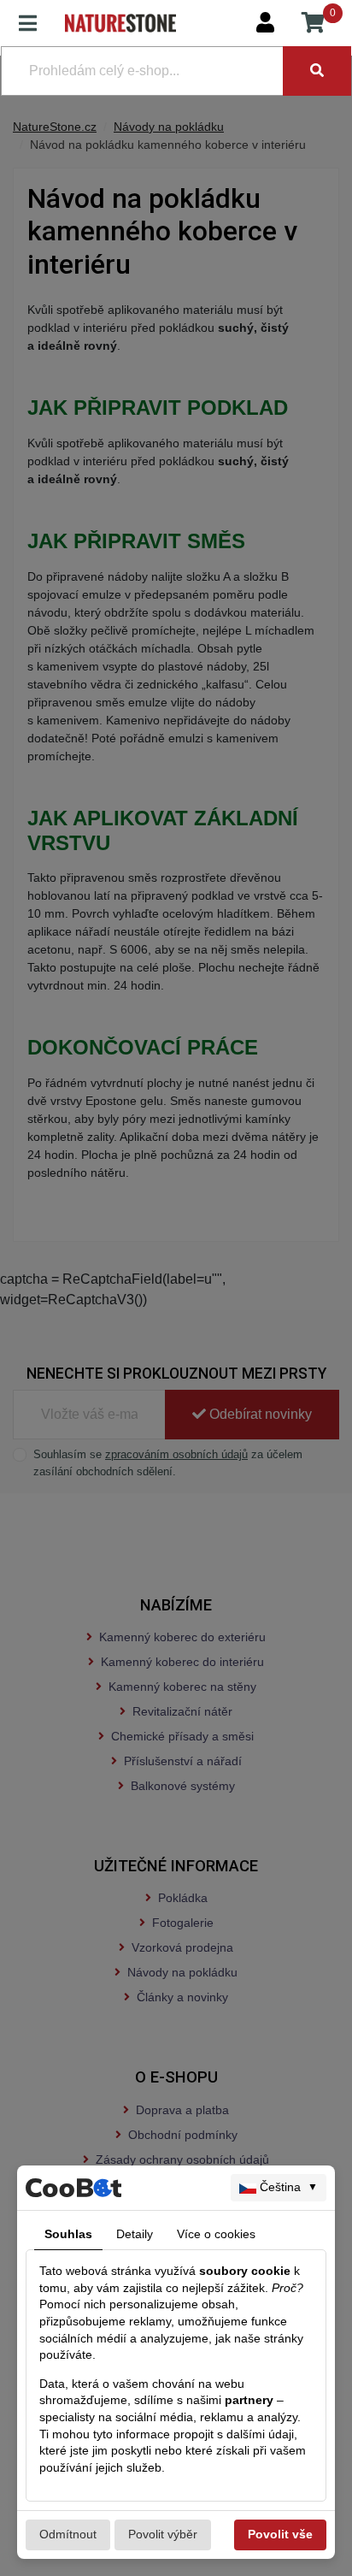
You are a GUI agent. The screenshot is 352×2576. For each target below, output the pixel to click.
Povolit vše (280, 2534)
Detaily (135, 2234)
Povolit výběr (163, 2534)
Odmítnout (68, 2534)
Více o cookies (216, 2234)
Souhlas (68, 2234)
